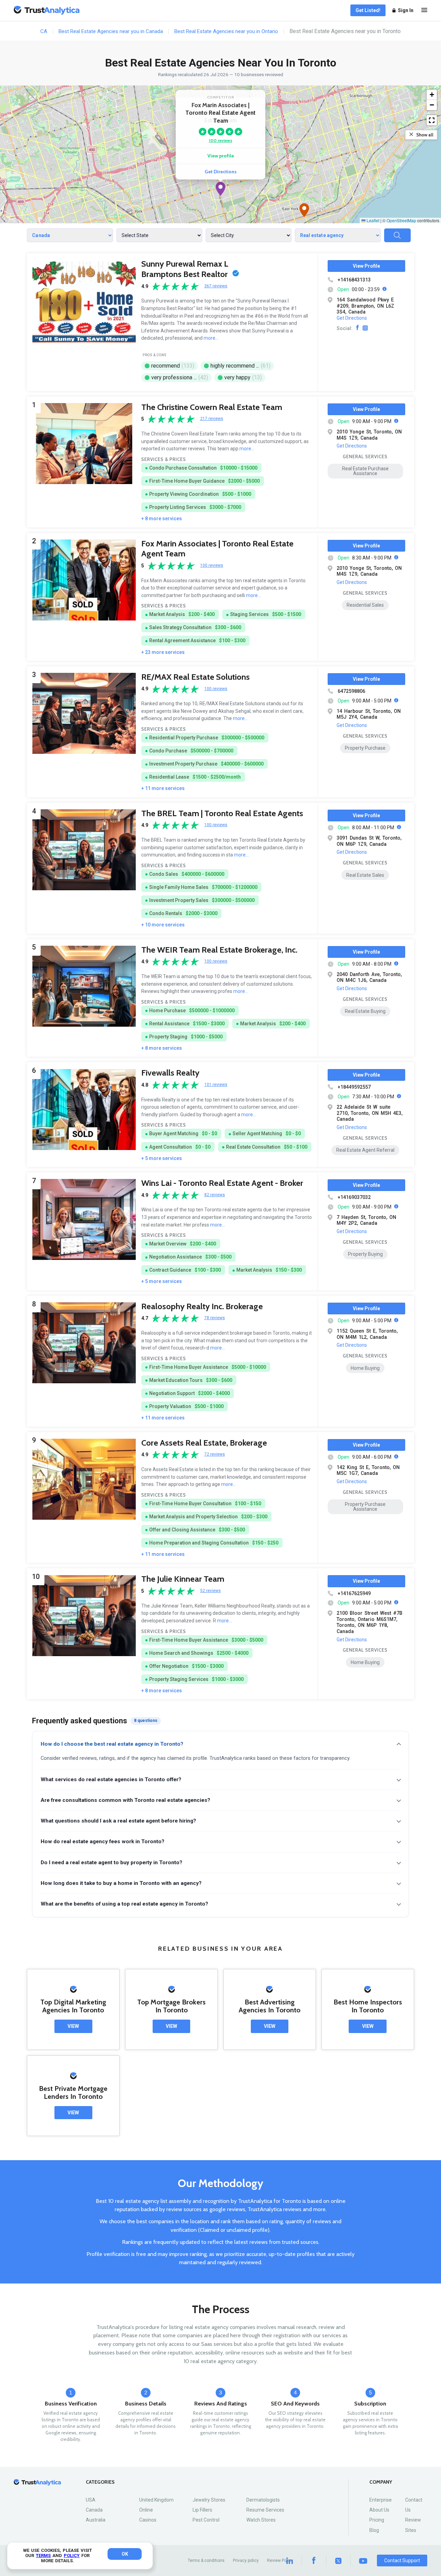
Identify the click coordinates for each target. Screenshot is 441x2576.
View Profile (366, 266)
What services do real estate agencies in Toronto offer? (111, 1779)
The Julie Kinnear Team (183, 1579)
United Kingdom (156, 2500)
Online (146, 2510)
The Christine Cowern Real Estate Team (212, 407)
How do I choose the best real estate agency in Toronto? (112, 1744)
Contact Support (402, 2560)
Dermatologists (263, 2500)
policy (72, 2556)
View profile (221, 156)
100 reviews (220, 140)
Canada (94, 2510)
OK (125, 2554)
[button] (220, 189)
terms (43, 2556)
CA (44, 31)
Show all (425, 135)
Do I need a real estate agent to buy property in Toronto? (111, 1862)
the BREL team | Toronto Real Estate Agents (222, 813)
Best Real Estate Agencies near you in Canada (111, 31)
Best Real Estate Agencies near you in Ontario (226, 31)
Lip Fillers (202, 2510)
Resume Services (265, 2510)
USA (91, 2500)
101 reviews (216, 1085)
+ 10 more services (163, 925)
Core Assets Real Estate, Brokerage (204, 1443)
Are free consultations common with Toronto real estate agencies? (125, 1800)
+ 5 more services (162, 1158)
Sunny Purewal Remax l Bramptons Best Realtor (185, 269)
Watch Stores (261, 2520)
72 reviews (215, 1454)
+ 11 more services (163, 788)
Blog (374, 2530)
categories (100, 2482)
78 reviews (215, 1318)
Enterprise (381, 2500)
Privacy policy (246, 2560)
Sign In (406, 10)
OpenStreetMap (401, 220)
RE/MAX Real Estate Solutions (196, 677)
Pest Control (206, 2520)
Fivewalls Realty (170, 1073)
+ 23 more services (163, 652)
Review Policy (280, 2560)
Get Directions (221, 172)
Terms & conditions (206, 2560)
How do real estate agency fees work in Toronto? (102, 1841)
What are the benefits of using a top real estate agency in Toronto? (124, 1904)
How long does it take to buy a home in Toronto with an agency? (121, 1883)
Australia (96, 2520)
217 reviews (212, 419)
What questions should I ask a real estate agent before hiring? (118, 1821)
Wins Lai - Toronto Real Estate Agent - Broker (222, 1183)
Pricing (377, 2520)
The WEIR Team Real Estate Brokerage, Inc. (219, 950)
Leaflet (372, 220)
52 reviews (211, 1591)
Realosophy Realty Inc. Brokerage (202, 1306)
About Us (379, 2510)
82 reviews (215, 1195)
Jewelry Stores (209, 2500)
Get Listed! (368, 10)
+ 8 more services (162, 519)
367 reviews (216, 286)
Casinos (148, 2520)
